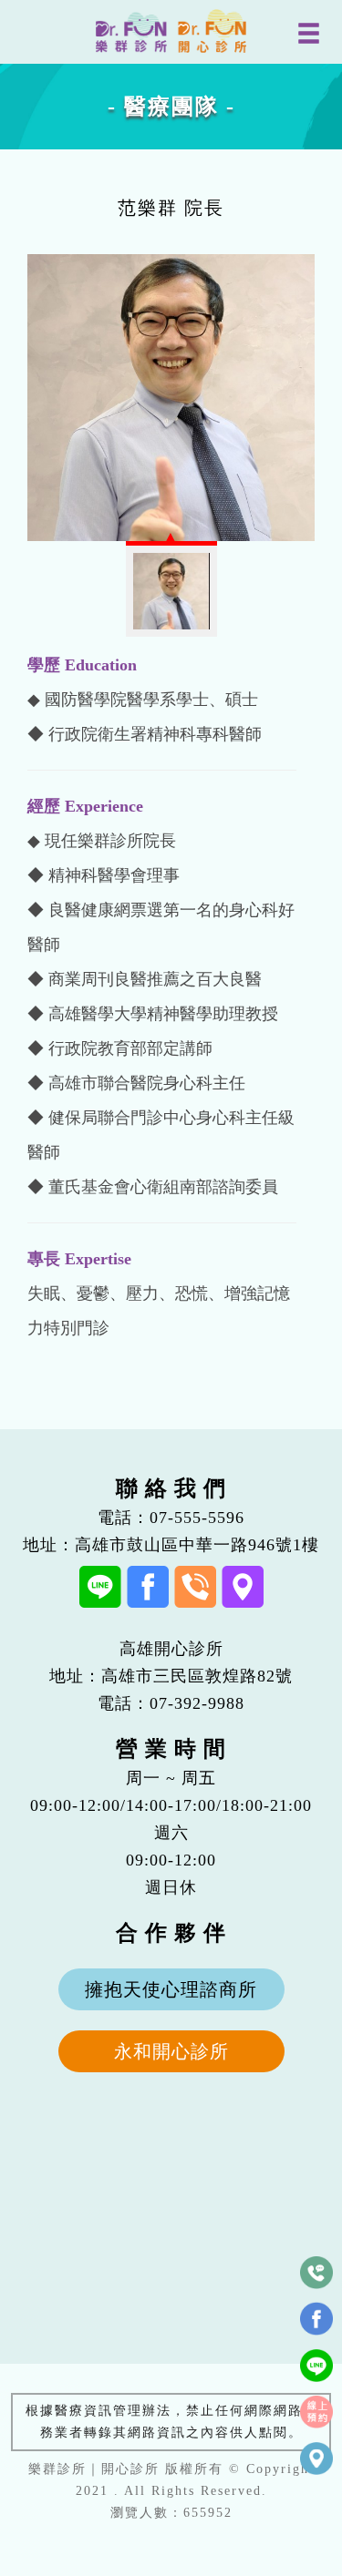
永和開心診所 (171, 2051)
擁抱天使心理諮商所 (171, 1989)
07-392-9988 (197, 1703)
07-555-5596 (197, 1518)
